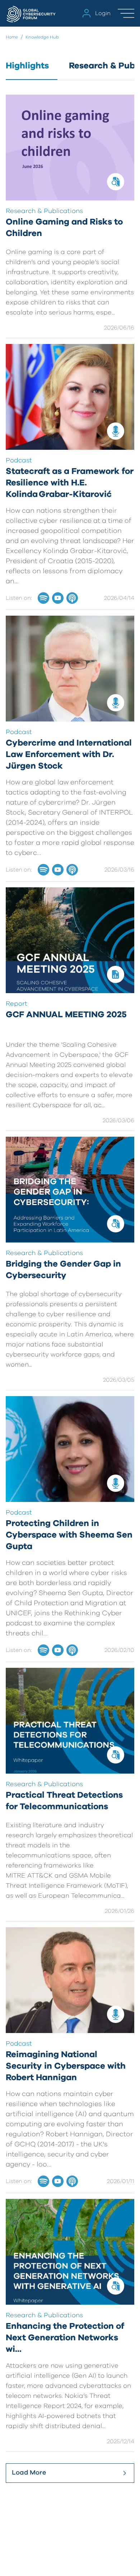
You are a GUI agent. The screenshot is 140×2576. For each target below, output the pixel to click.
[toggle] (126, 13)
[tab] (32, 70)
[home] (32, 13)
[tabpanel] (70, 1289)
